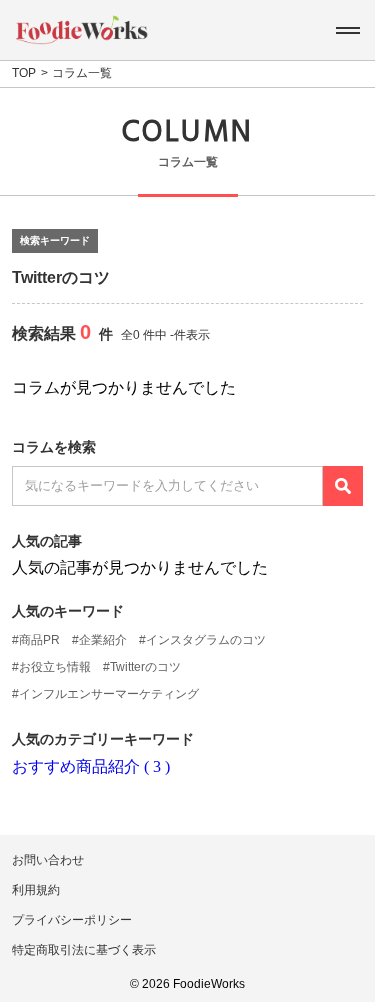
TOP (24, 73)
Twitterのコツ (145, 667)
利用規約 (36, 890)
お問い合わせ (48, 860)
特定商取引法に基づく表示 (84, 950)
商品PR (39, 640)
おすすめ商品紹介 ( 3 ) (91, 766)
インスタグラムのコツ (206, 640)
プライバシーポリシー (72, 920)
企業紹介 (103, 640)
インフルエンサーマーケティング (109, 694)
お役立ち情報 (55, 667)
